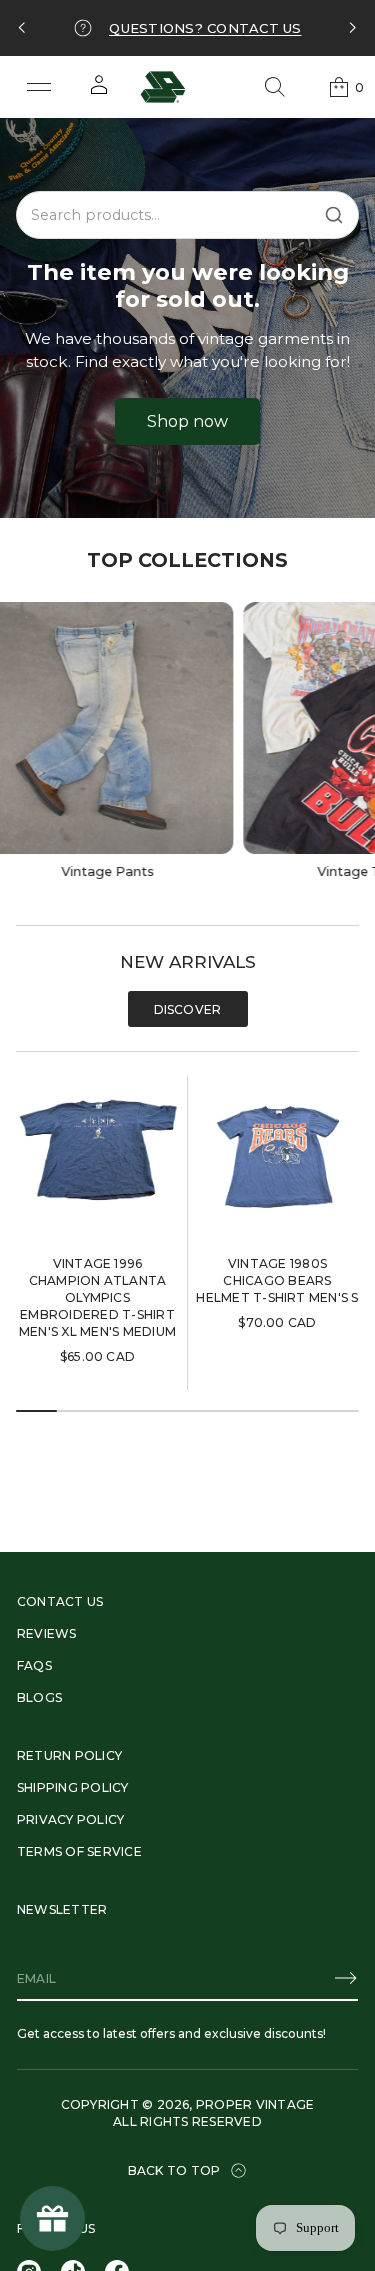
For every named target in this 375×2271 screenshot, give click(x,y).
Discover (188, 1009)
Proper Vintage (255, 2104)
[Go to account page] (99, 91)
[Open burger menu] (39, 87)
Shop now (187, 421)
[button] (275, 87)
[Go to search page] (275, 87)
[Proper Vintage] (163, 87)
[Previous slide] (22, 28)
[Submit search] (334, 215)
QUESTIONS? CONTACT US (205, 28)
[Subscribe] (346, 1978)
